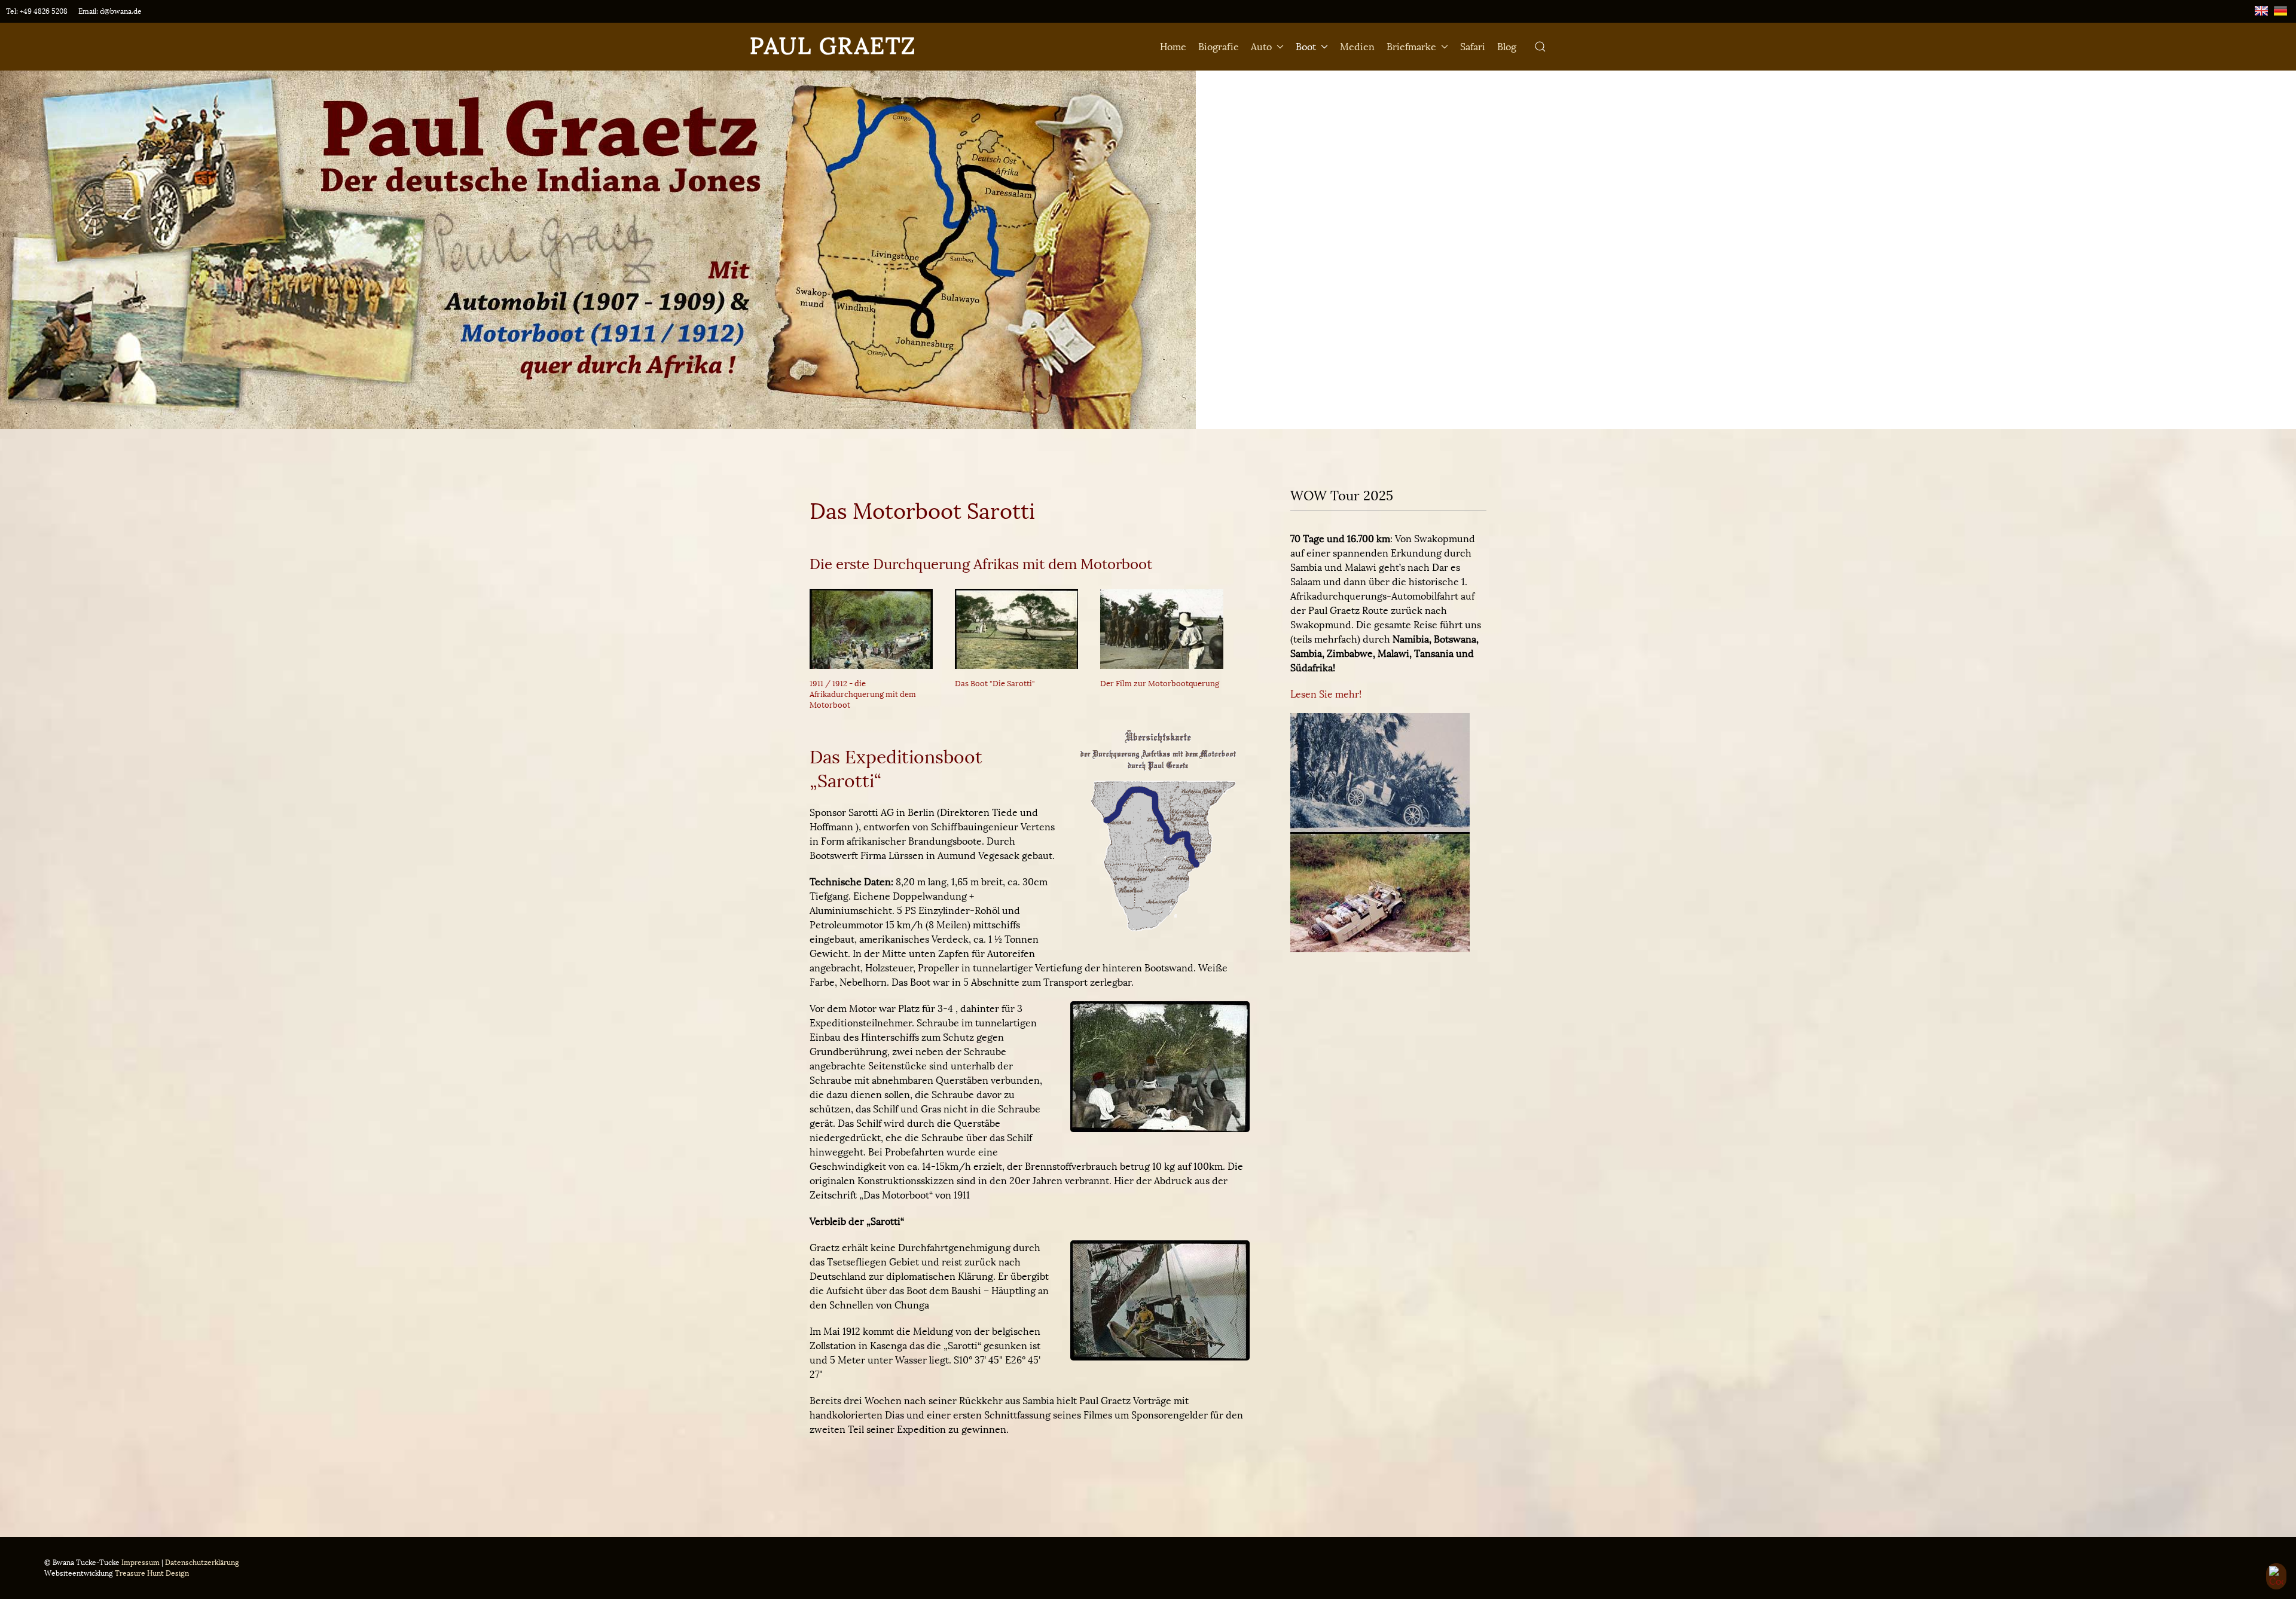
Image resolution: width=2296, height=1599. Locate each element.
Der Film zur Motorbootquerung (1160, 684)
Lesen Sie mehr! (1326, 694)
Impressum (141, 1563)
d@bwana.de (121, 11)
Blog (1507, 47)
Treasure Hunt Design (152, 1573)
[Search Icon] (1540, 47)
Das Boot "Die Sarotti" (995, 684)
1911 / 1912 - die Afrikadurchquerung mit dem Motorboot (863, 694)
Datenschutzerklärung (202, 1563)
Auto (1261, 47)
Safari (1473, 47)
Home (1173, 47)
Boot (1306, 47)
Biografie (1219, 47)
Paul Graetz (833, 46)
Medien (1357, 47)
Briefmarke (1411, 47)
